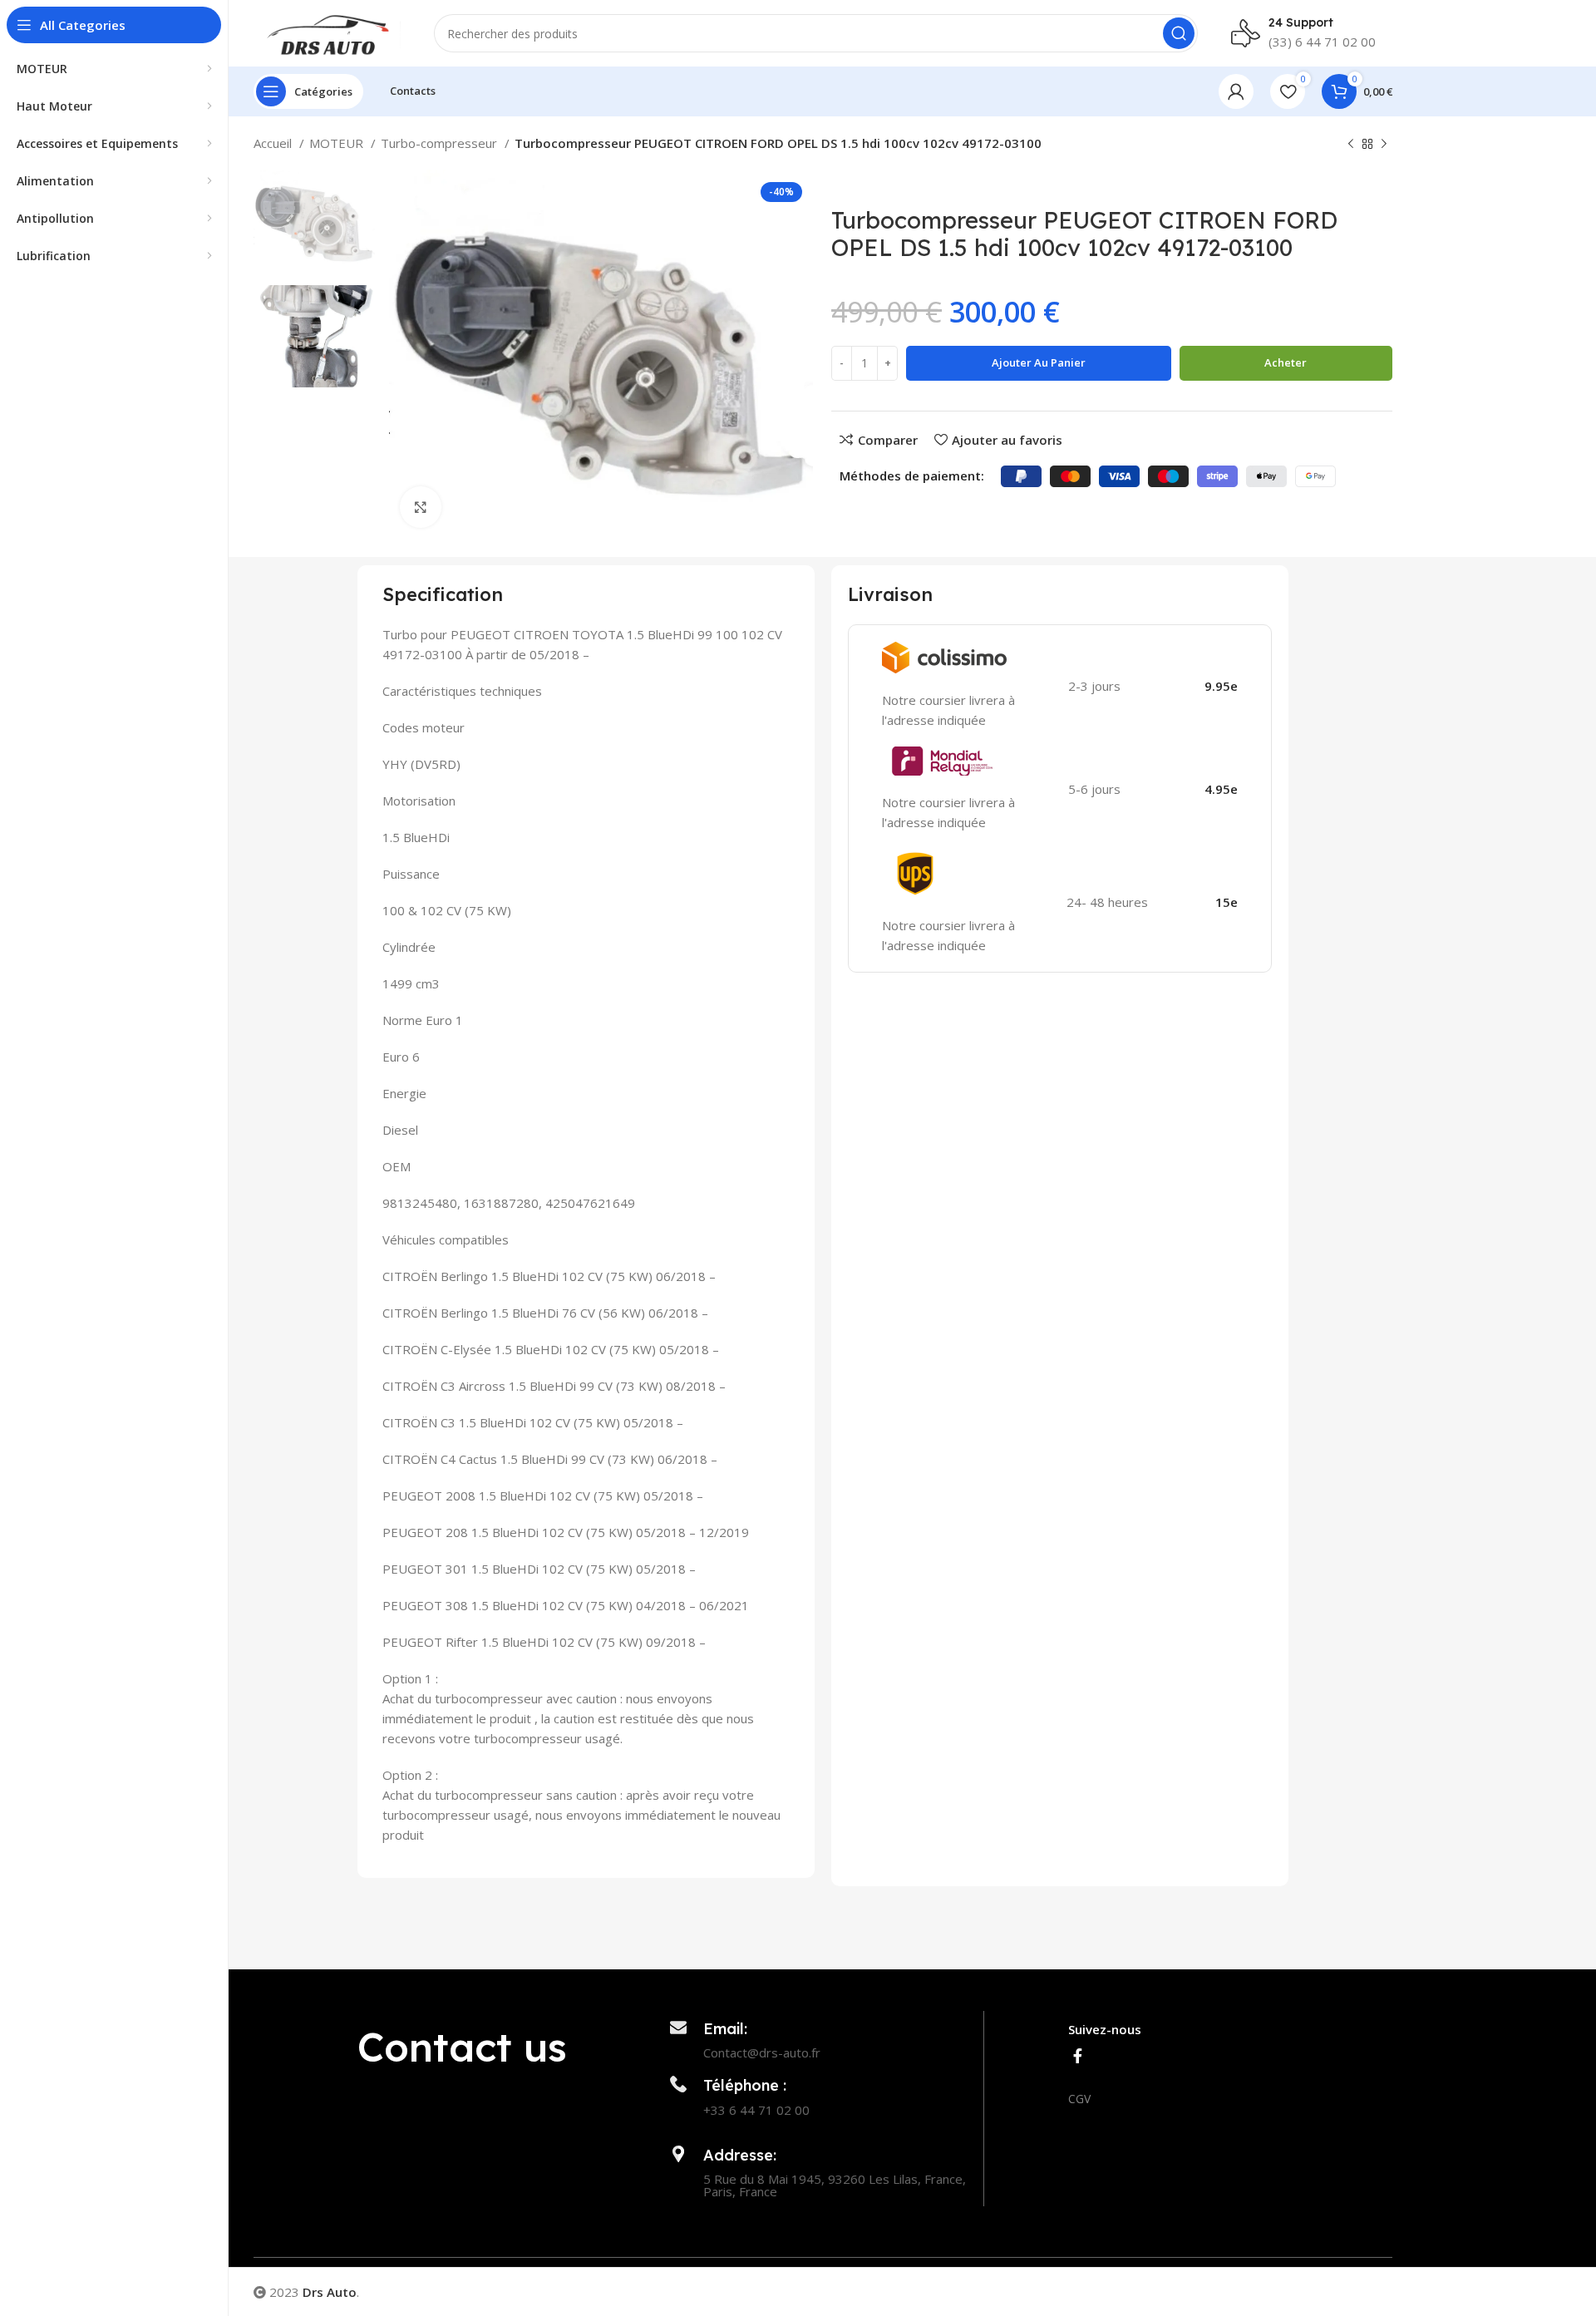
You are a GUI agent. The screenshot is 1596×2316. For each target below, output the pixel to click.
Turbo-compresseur (441, 143)
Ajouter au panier (1039, 362)
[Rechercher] (1179, 33)
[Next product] (1384, 145)
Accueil (274, 143)
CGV (1079, 2099)
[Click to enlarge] (421, 507)
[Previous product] (1351, 145)
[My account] (1236, 91)
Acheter (1286, 362)
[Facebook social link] (1078, 2056)
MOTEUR (338, 143)
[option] (314, 221)
